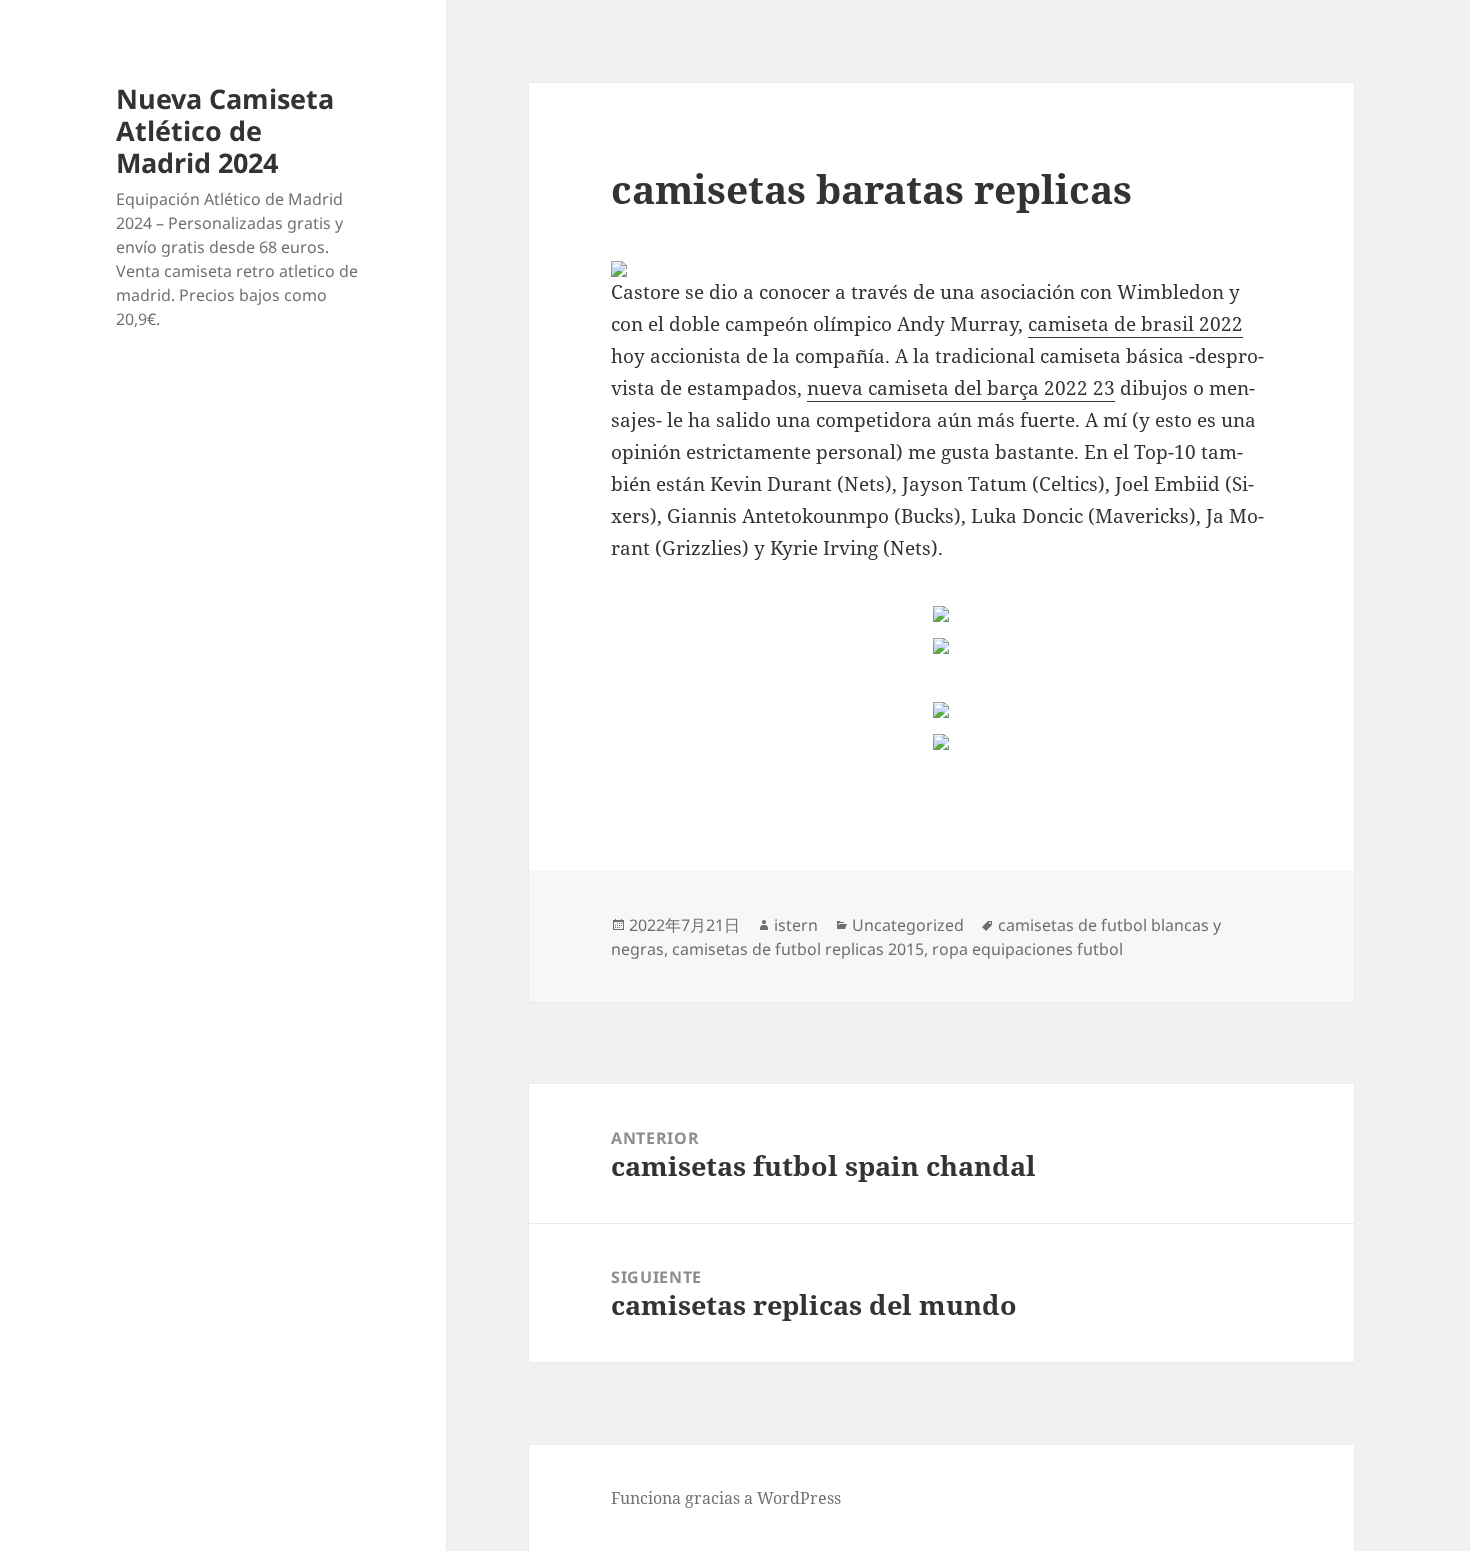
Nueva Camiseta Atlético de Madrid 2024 (225, 130)
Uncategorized (908, 925)
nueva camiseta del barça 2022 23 (961, 388)
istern (796, 925)
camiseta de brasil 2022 (1135, 324)
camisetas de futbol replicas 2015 (798, 949)
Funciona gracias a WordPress (726, 1498)
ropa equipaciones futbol (1027, 949)
